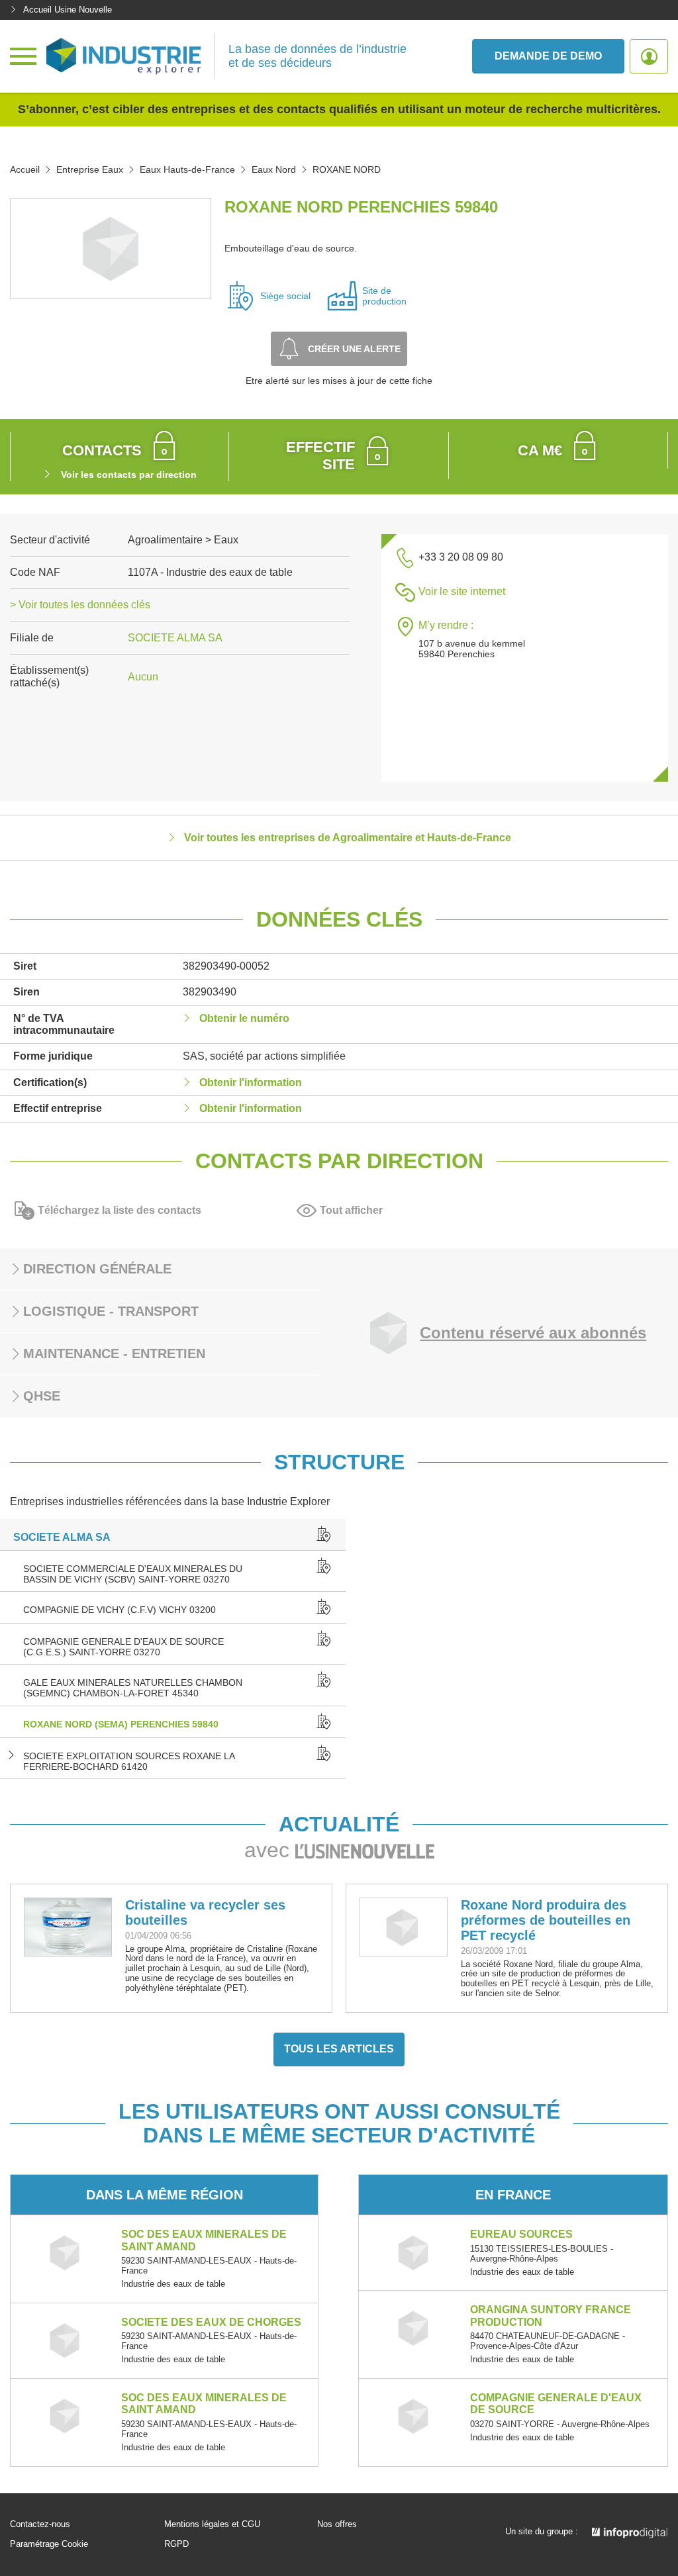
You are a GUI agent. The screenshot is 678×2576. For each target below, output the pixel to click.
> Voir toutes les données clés (80, 605)
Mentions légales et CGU (212, 2524)
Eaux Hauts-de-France (187, 169)
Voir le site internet (462, 591)
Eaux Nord (274, 169)
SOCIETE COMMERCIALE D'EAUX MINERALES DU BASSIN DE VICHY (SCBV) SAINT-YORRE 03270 (133, 1574)
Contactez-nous (40, 2524)
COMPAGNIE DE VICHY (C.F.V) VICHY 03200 (120, 1610)
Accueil (25, 169)
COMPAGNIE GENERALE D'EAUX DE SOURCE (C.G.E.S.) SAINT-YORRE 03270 (123, 1647)
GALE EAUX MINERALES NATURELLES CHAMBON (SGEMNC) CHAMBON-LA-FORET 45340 (133, 1688)
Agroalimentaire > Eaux (183, 540)
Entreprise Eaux (90, 169)
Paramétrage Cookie (49, 2544)
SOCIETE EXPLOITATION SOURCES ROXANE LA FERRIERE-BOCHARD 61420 (129, 1761)
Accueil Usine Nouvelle (68, 10)
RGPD (176, 2544)
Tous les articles (339, 2049)
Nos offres (337, 2524)
